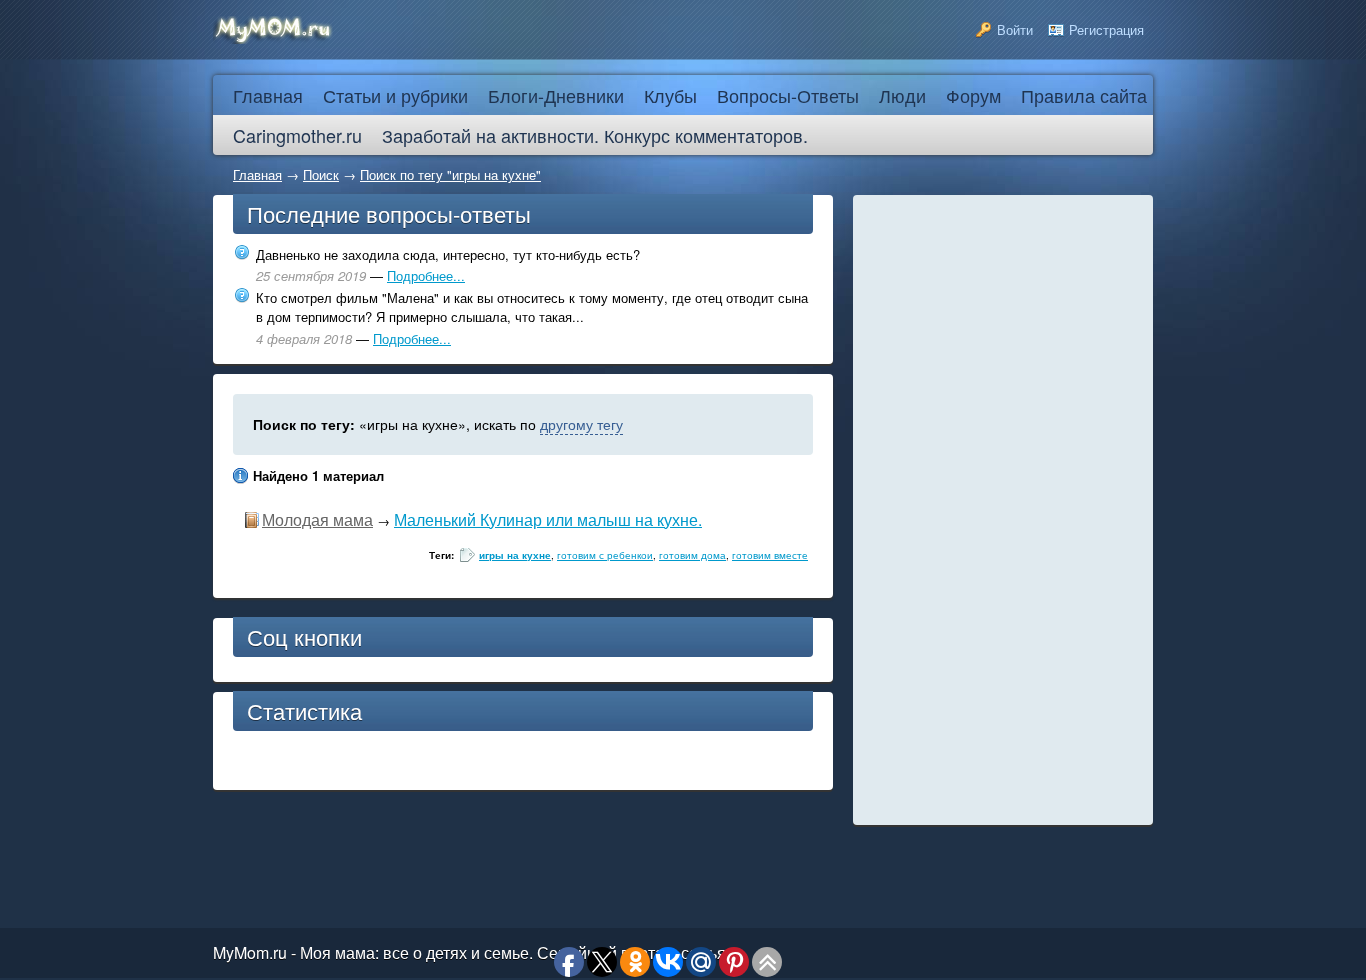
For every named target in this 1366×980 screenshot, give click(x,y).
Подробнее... (426, 275)
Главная (257, 174)
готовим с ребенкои (605, 555)
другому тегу (581, 424)
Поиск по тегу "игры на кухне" (450, 174)
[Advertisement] (1003, 510)
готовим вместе (770, 555)
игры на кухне (515, 555)
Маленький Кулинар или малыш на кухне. (548, 519)
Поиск (321, 174)
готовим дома (692, 555)
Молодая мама (317, 519)
